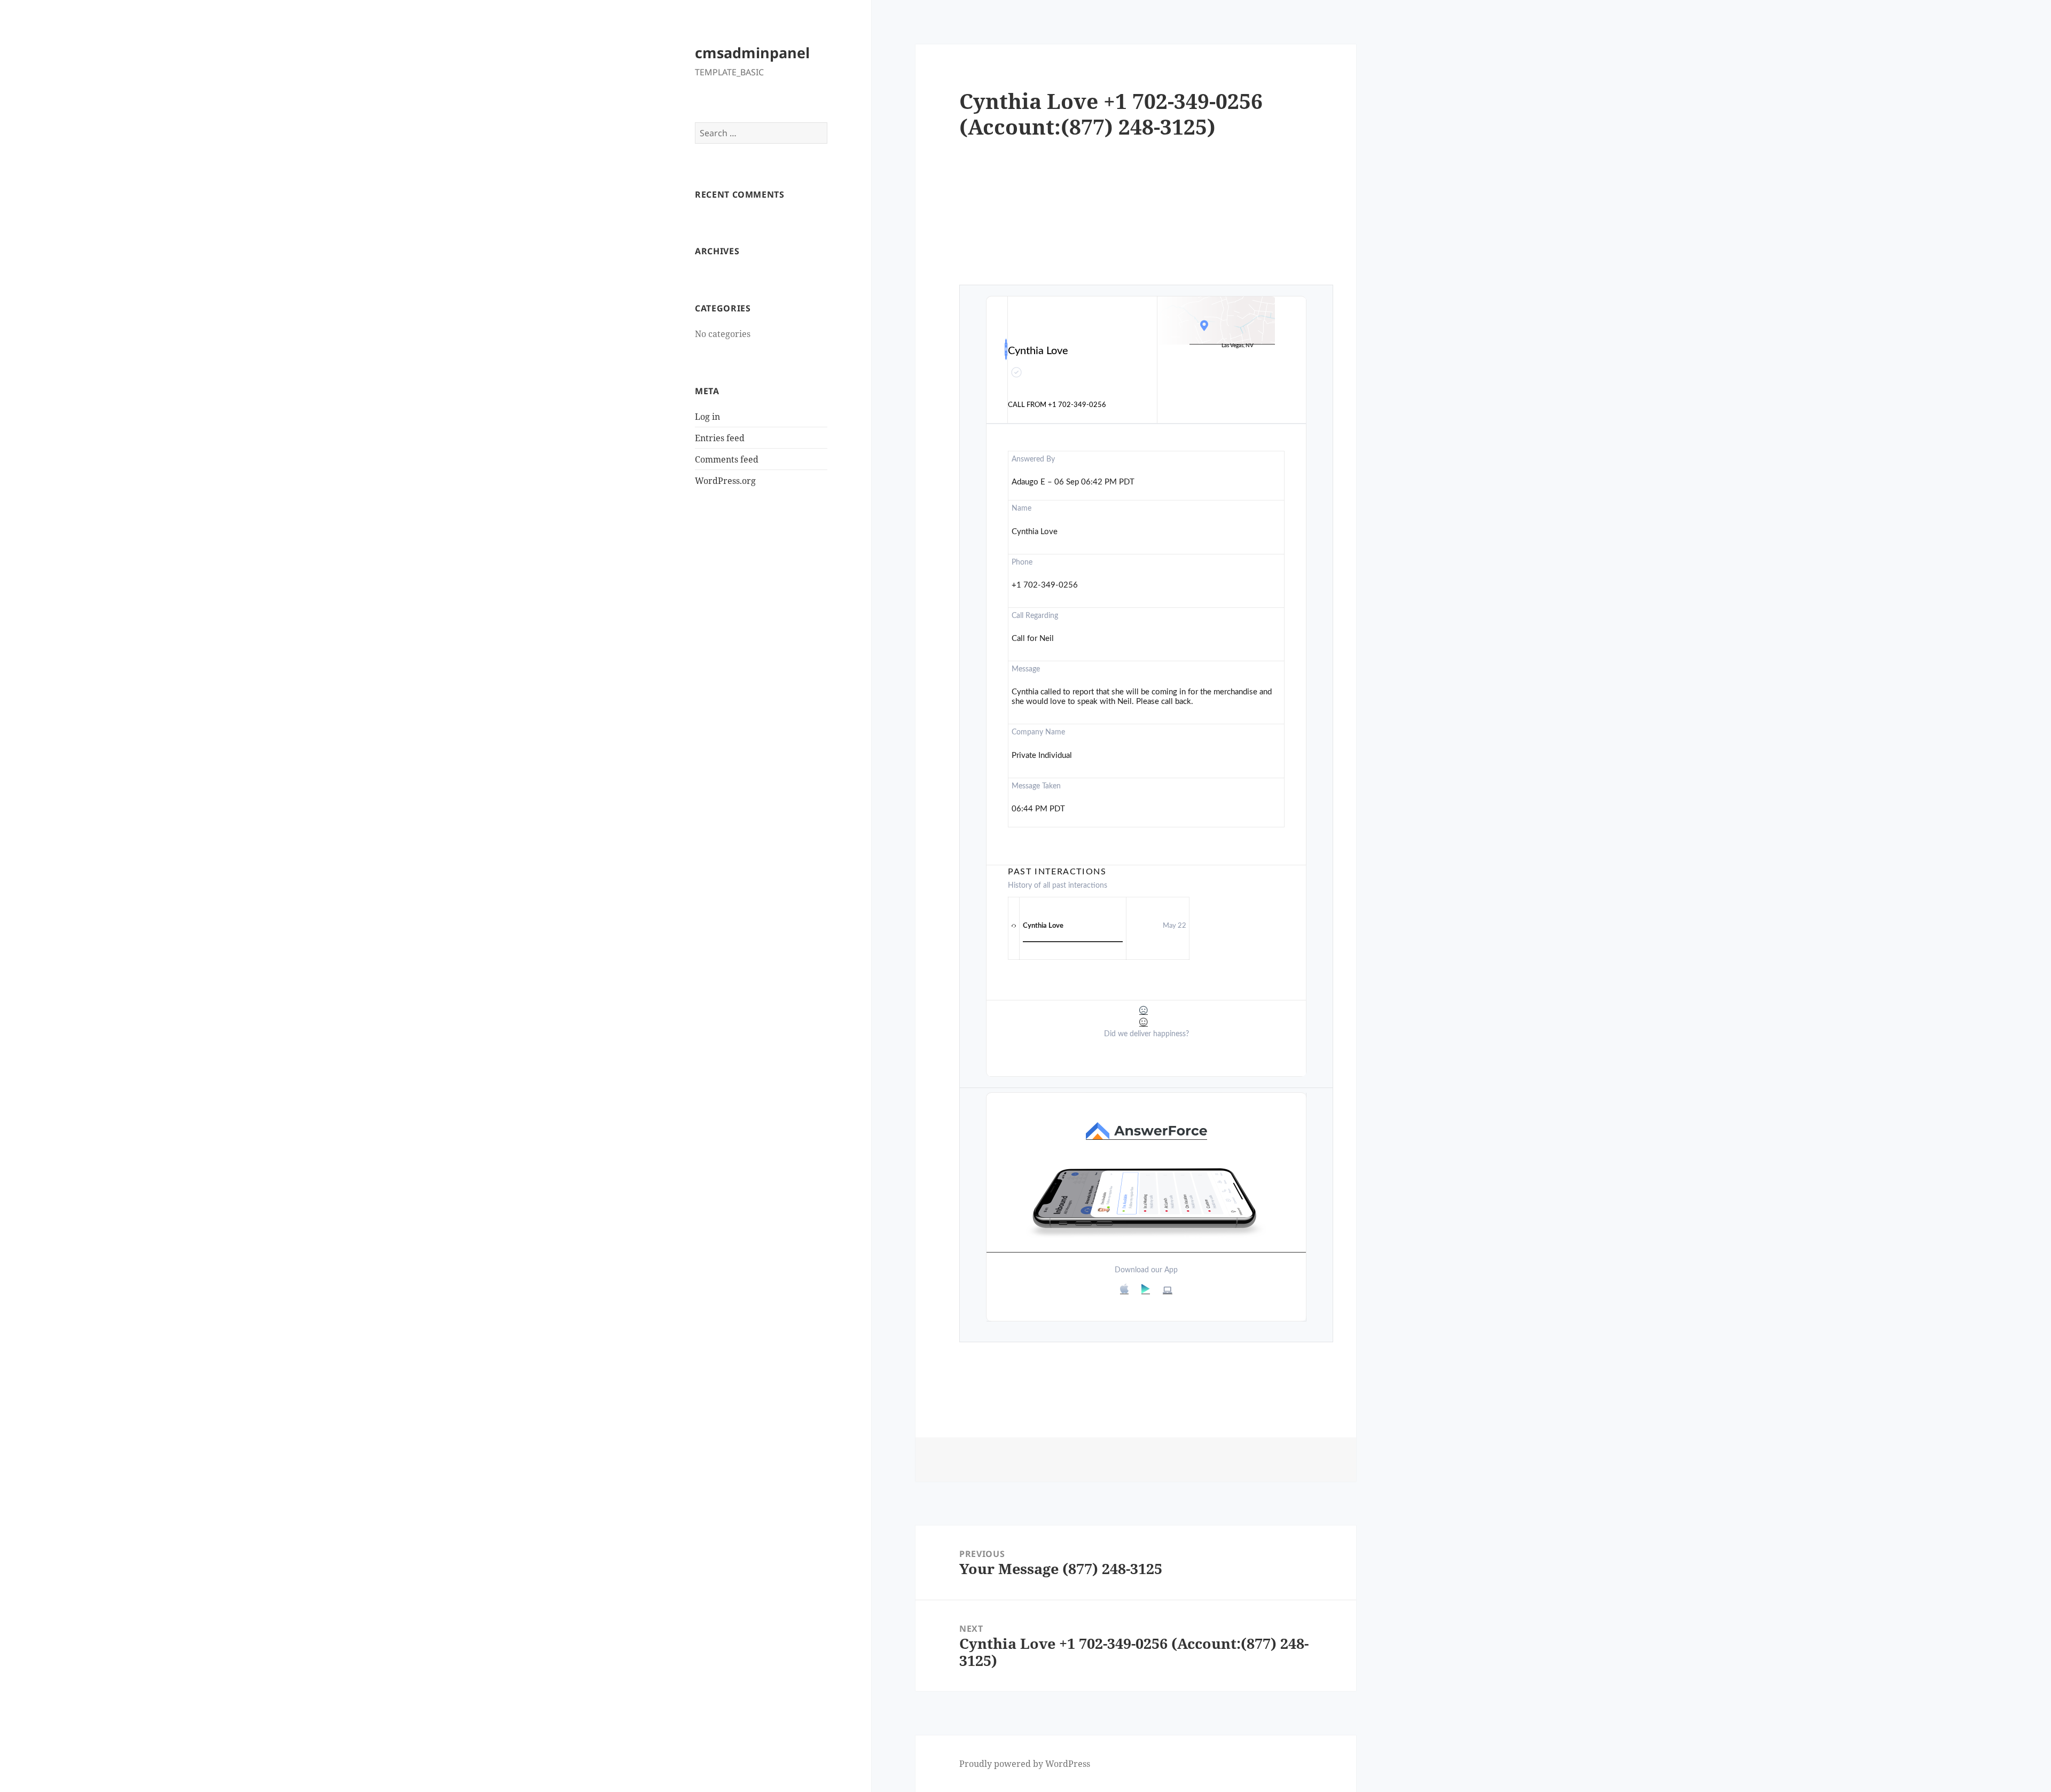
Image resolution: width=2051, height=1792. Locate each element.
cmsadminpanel (752, 53)
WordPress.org (725, 481)
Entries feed (720, 438)
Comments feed (727, 459)
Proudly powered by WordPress (1025, 1764)
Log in (707, 417)
